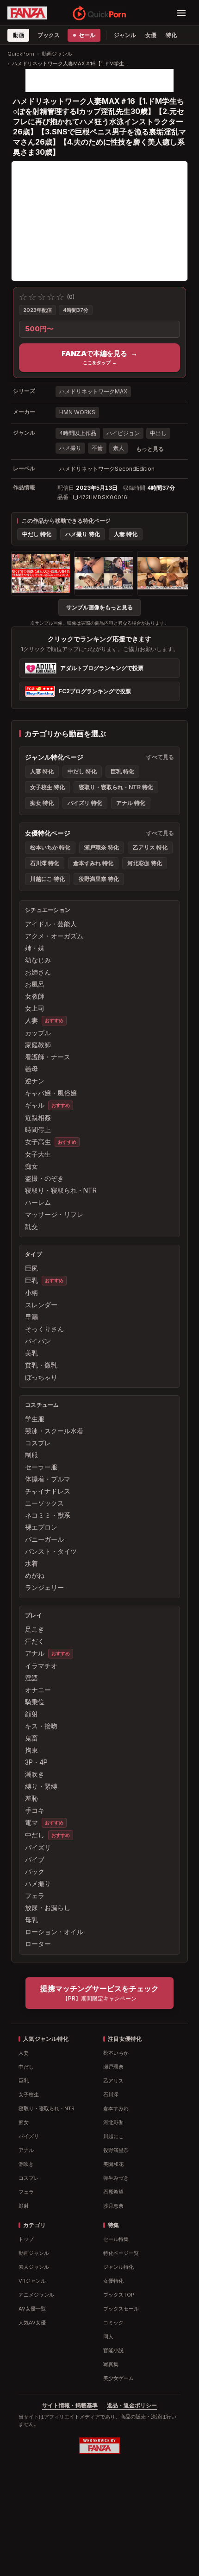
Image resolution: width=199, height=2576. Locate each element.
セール (87, 35)
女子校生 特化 (47, 787)
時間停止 (38, 1130)
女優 (151, 35)
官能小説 (113, 2350)
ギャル (35, 1105)
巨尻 (31, 1268)
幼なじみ (38, 960)
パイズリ (38, 1847)
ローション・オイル (54, 1932)
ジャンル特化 (118, 2267)
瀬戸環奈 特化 (102, 847)
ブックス (48, 35)
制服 (31, 1455)
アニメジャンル (36, 2295)
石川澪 (111, 2095)
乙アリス (113, 2081)
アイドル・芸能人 (51, 924)
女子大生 (38, 1154)
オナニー (38, 1690)
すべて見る (160, 757)
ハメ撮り (70, 448)
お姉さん (38, 972)
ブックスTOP (119, 2295)
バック (35, 1871)
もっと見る (150, 449)
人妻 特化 (126, 534)
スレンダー (41, 1305)
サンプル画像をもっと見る (99, 607)
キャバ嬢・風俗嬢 (51, 1093)
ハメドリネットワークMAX (93, 391)
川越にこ (113, 2136)
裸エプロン (41, 1527)
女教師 (35, 996)
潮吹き (35, 1774)
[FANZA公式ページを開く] (27, 13)
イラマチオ (41, 1666)
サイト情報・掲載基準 (70, 2405)
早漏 (31, 1317)
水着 (31, 1563)
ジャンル (125, 35)
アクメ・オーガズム (54, 936)
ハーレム (38, 1202)
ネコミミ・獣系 (48, 1515)
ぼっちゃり (41, 1377)
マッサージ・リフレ (54, 1214)
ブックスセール (121, 2309)
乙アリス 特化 (150, 847)
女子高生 (38, 1142)
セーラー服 (41, 1467)
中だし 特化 (37, 534)
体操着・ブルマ (48, 1479)
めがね (35, 1575)
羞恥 (31, 1798)
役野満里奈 (116, 2150)
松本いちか (116, 2053)
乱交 (31, 1226)
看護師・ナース (48, 1057)
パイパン (38, 1341)
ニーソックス (44, 1503)
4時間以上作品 (78, 433)
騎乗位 (35, 1702)
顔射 (31, 1714)
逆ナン (35, 1081)
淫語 (31, 1678)
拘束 (31, 1750)
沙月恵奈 (113, 2206)
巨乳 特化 (122, 771)
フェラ (35, 1896)
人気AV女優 (32, 2323)
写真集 (111, 2364)
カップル (38, 1033)
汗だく (35, 1641)
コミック (113, 2323)
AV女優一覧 (32, 2309)
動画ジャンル (57, 54)
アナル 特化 (131, 803)
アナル (35, 1653)
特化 (171, 35)
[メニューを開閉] (181, 13)
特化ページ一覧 (121, 2253)
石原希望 (113, 2192)
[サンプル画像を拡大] (41, 573)
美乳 (31, 1353)
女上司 (35, 1008)
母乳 (31, 1920)
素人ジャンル (34, 2267)
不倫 (97, 448)
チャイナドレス (48, 1491)
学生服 (35, 1419)
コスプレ (38, 1443)
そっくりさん (44, 1329)
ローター (38, 1944)
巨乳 (31, 1280)
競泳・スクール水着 (54, 1431)
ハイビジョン (123, 433)
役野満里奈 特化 (99, 879)
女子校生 (29, 2095)
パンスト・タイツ (51, 1551)
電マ (31, 1822)
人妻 (31, 1020)
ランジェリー (44, 1587)
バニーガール (44, 1539)
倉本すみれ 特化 (93, 863)
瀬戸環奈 (113, 2067)
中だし (35, 1835)
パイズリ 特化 (85, 803)
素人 (118, 448)
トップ (26, 2239)
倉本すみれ (116, 2108)
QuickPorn (21, 54)
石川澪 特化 (45, 863)
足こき (35, 1629)
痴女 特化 (42, 803)
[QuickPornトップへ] (99, 13)
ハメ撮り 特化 (83, 534)
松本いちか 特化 (50, 847)
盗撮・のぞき (44, 1178)
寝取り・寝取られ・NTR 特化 (116, 787)
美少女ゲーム (118, 2378)
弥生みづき (116, 2178)
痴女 (31, 1166)
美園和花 (113, 2164)
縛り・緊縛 (41, 1786)
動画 (18, 35)
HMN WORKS (77, 412)
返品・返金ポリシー (132, 2405)
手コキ (35, 1810)
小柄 (31, 1293)
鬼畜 (31, 1738)
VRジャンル (32, 2281)
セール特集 (116, 2239)
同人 (108, 2336)
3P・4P (36, 1762)
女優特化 (113, 2281)
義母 (31, 1069)
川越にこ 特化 (47, 879)
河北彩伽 (113, 2122)
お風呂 (35, 984)
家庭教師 (38, 1045)
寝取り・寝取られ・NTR (61, 1190)
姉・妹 (35, 948)
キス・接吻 (41, 1726)
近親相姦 (38, 1117)
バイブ (35, 1859)
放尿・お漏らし (48, 1908)
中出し (158, 433)
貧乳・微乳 (41, 1365)
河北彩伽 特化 (145, 863)
